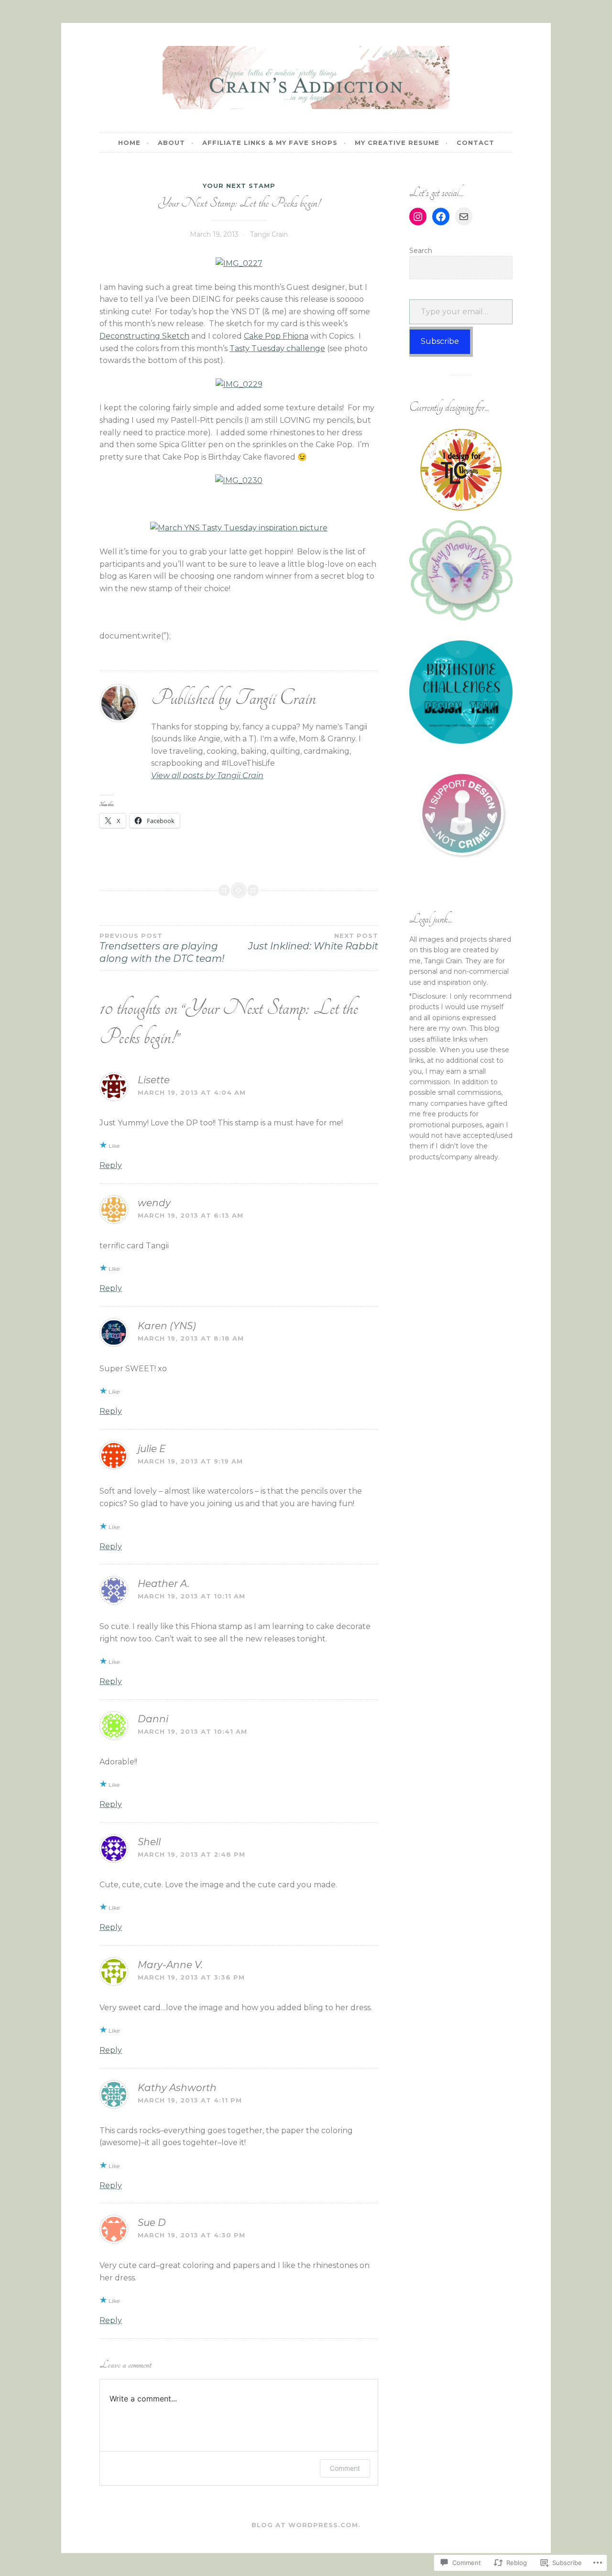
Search (421, 251)
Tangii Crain (269, 234)
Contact (475, 143)
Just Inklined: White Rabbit (313, 942)
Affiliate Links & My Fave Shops (270, 143)
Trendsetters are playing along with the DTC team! (162, 948)
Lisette (154, 1080)
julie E (152, 1449)
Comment (345, 2468)
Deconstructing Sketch (144, 336)
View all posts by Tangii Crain (207, 776)
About (171, 143)
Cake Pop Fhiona (276, 336)
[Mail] (464, 217)
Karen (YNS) (167, 1326)
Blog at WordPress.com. (306, 2525)
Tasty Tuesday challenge (277, 348)
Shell (149, 1842)
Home (129, 143)
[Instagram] (418, 217)
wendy (154, 1203)
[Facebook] (441, 217)
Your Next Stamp (239, 186)
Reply (111, 1165)
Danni (153, 1719)
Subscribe (440, 341)
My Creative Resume (397, 143)
